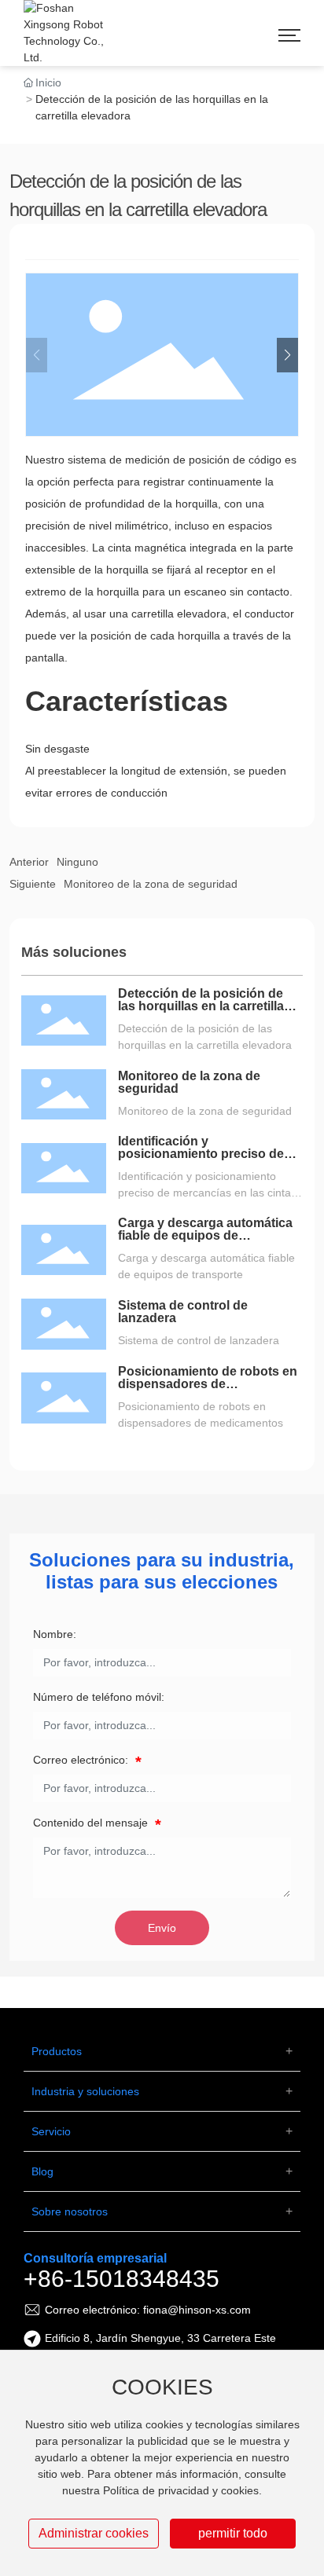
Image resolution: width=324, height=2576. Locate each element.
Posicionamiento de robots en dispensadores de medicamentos (208, 1384)
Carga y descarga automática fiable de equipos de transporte (205, 1235)
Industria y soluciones (85, 2091)
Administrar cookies (94, 2533)
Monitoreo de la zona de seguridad (151, 884)
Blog (42, 2171)
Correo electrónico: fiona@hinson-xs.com (148, 2310)
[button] (287, 355)
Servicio (51, 2131)
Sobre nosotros (70, 2211)
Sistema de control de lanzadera (183, 1312)
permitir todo (233, 2533)
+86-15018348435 (121, 2279)
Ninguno (77, 862)
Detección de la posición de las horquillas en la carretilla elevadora (201, 1006)
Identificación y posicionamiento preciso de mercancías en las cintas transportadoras (201, 1160)
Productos (57, 2051)
